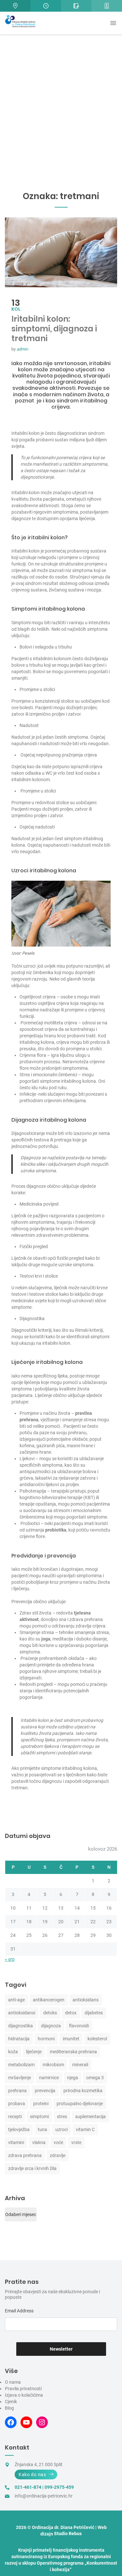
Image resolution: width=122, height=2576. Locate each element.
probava (17, 2104)
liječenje (34, 2052)
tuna (42, 2129)
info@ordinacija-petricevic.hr (44, 2496)
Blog (9, 2408)
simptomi (39, 2117)
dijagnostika (20, 2026)
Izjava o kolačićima (24, 2395)
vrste (76, 2142)
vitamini (16, 2142)
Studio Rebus (68, 2534)
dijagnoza (51, 2026)
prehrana (17, 2091)
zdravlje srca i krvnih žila (32, 2168)
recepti (15, 2117)
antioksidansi (22, 2013)
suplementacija (90, 2117)
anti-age (16, 2000)
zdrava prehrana (25, 2155)
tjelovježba (19, 2129)
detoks (50, 2013)
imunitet (71, 2039)
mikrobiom (53, 2065)
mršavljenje (20, 2078)
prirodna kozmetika (83, 2091)
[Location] (15, 6)
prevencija (45, 2091)
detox (71, 2013)
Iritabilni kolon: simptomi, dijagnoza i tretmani (54, 329)
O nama (13, 2382)
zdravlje (58, 2155)
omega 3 (95, 2078)
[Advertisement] (61, 98)
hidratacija (19, 2039)
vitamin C (85, 2129)
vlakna (39, 2142)
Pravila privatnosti (23, 2389)
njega (73, 2078)
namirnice (49, 2078)
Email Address (19, 2311)
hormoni (46, 2039)
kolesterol (97, 2039)
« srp (10, 1959)
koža (13, 2052)
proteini (41, 2104)
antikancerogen (49, 2000)
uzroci (61, 2129)
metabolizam (21, 2065)
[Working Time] (46, 6)
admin (22, 349)
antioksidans (86, 2000)
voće (58, 2142)
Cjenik (11, 2402)
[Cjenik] (107, 6)
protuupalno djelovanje (80, 2104)
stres (62, 2117)
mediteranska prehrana (73, 2052)
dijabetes (94, 2013)
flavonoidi (79, 2026)
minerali (80, 2065)
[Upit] (76, 6)
